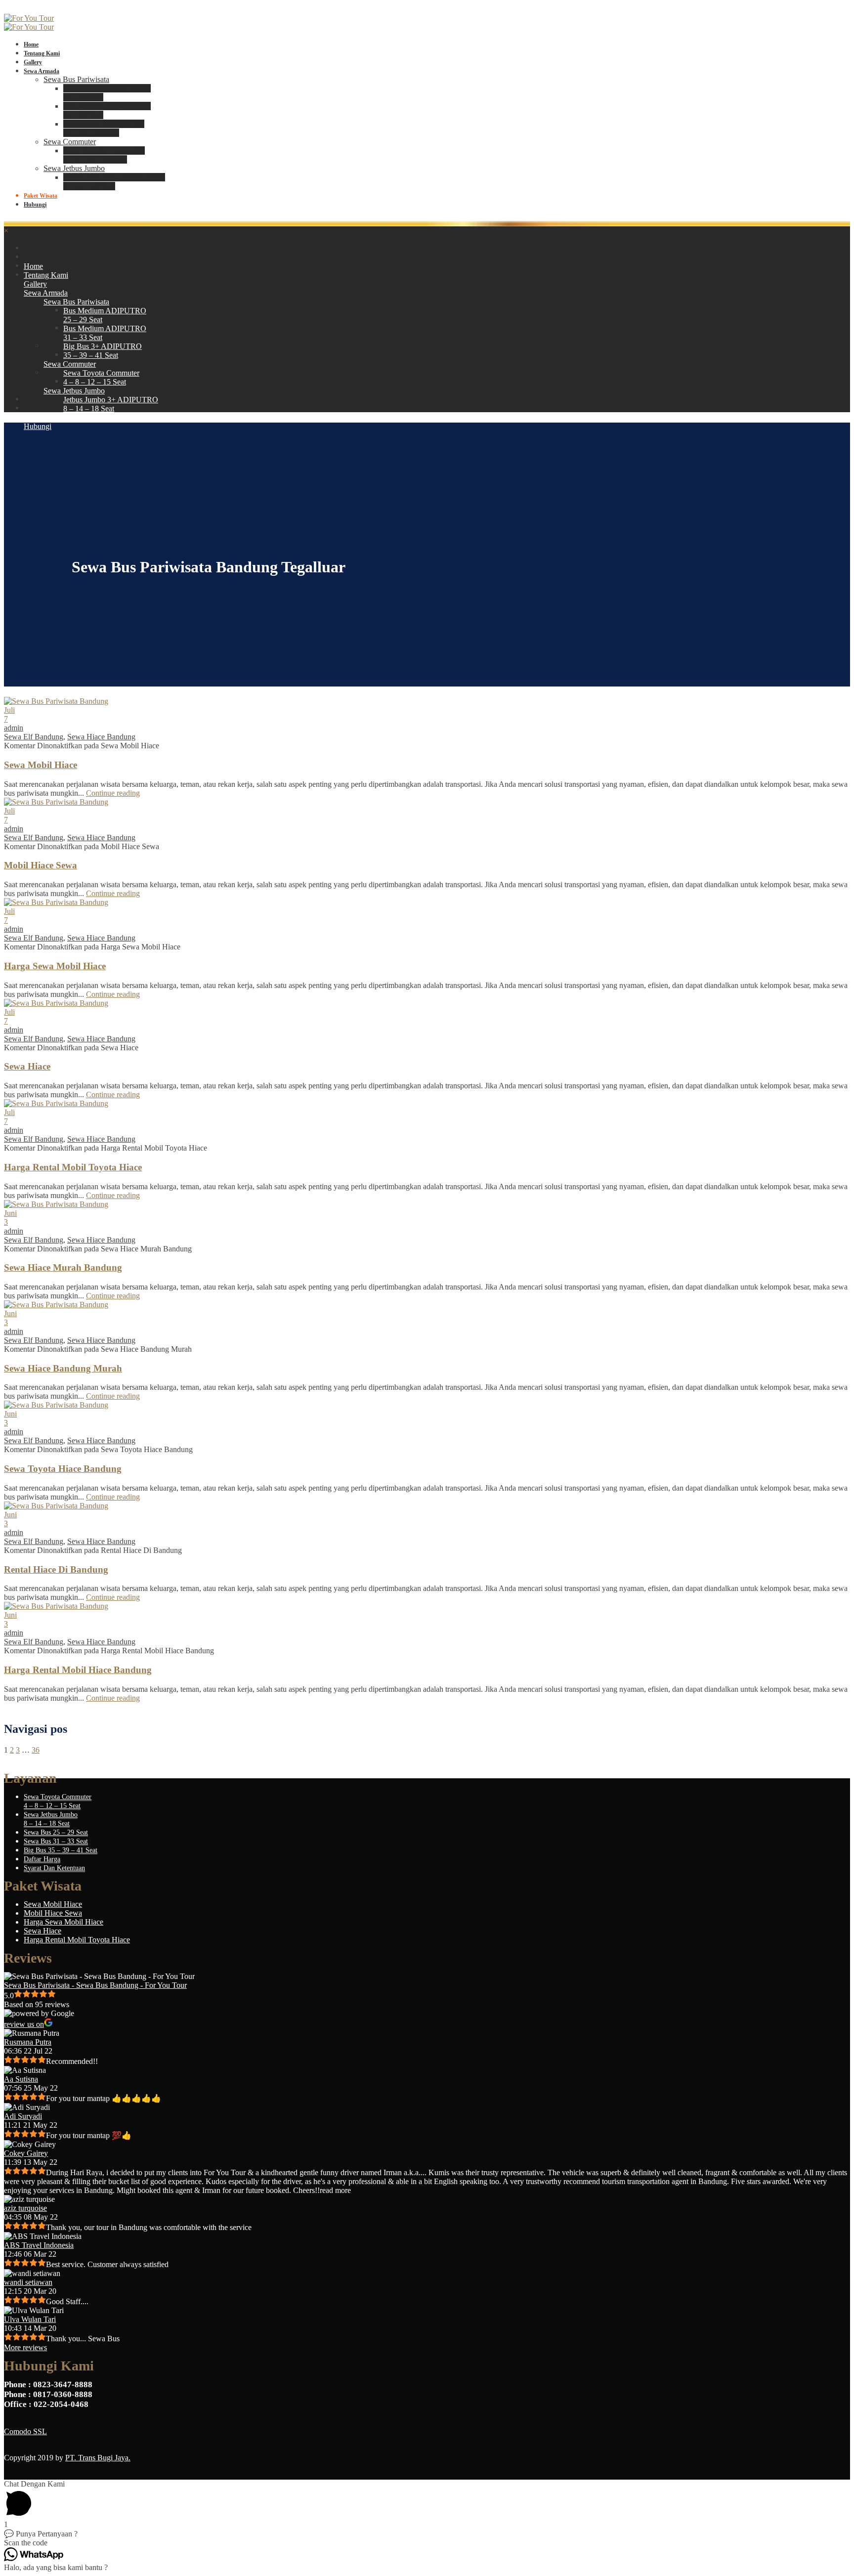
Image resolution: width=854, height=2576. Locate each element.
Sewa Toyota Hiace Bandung (63, 1469)
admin (14, 728)
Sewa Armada (42, 71)
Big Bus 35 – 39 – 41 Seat (61, 1850)
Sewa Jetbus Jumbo (74, 168)
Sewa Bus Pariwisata (76, 79)
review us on (24, 2024)
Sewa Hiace (27, 1066)
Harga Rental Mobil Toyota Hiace (73, 1167)
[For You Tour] (29, 18)
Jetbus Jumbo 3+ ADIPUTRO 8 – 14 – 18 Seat (114, 182)
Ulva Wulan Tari (30, 2319)
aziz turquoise (25, 2208)
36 (36, 1750)
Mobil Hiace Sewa (41, 865)
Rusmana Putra (28, 2042)
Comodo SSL (25, 2431)
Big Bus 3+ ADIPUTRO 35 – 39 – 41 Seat (104, 128)
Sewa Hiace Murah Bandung (63, 1267)
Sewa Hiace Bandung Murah (63, 1368)
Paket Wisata (41, 196)
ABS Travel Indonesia (39, 2245)
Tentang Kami (42, 53)
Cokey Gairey (26, 2153)
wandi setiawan (28, 2282)
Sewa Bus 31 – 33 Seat (56, 1841)
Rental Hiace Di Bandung (56, 1569)
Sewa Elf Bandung (34, 737)
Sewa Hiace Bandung (101, 737)
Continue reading (113, 793)
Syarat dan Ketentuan (54, 1868)
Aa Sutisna (21, 2079)
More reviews (25, 2347)
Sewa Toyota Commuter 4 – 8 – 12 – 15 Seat (104, 155)
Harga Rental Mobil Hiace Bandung (78, 1670)
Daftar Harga (42, 1859)
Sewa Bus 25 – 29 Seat (56, 1832)
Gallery (33, 62)
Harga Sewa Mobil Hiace (55, 966)
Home (31, 44)
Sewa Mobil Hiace (41, 765)
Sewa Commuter (70, 142)
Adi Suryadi (23, 2116)
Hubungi (35, 205)
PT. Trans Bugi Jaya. (98, 2458)
